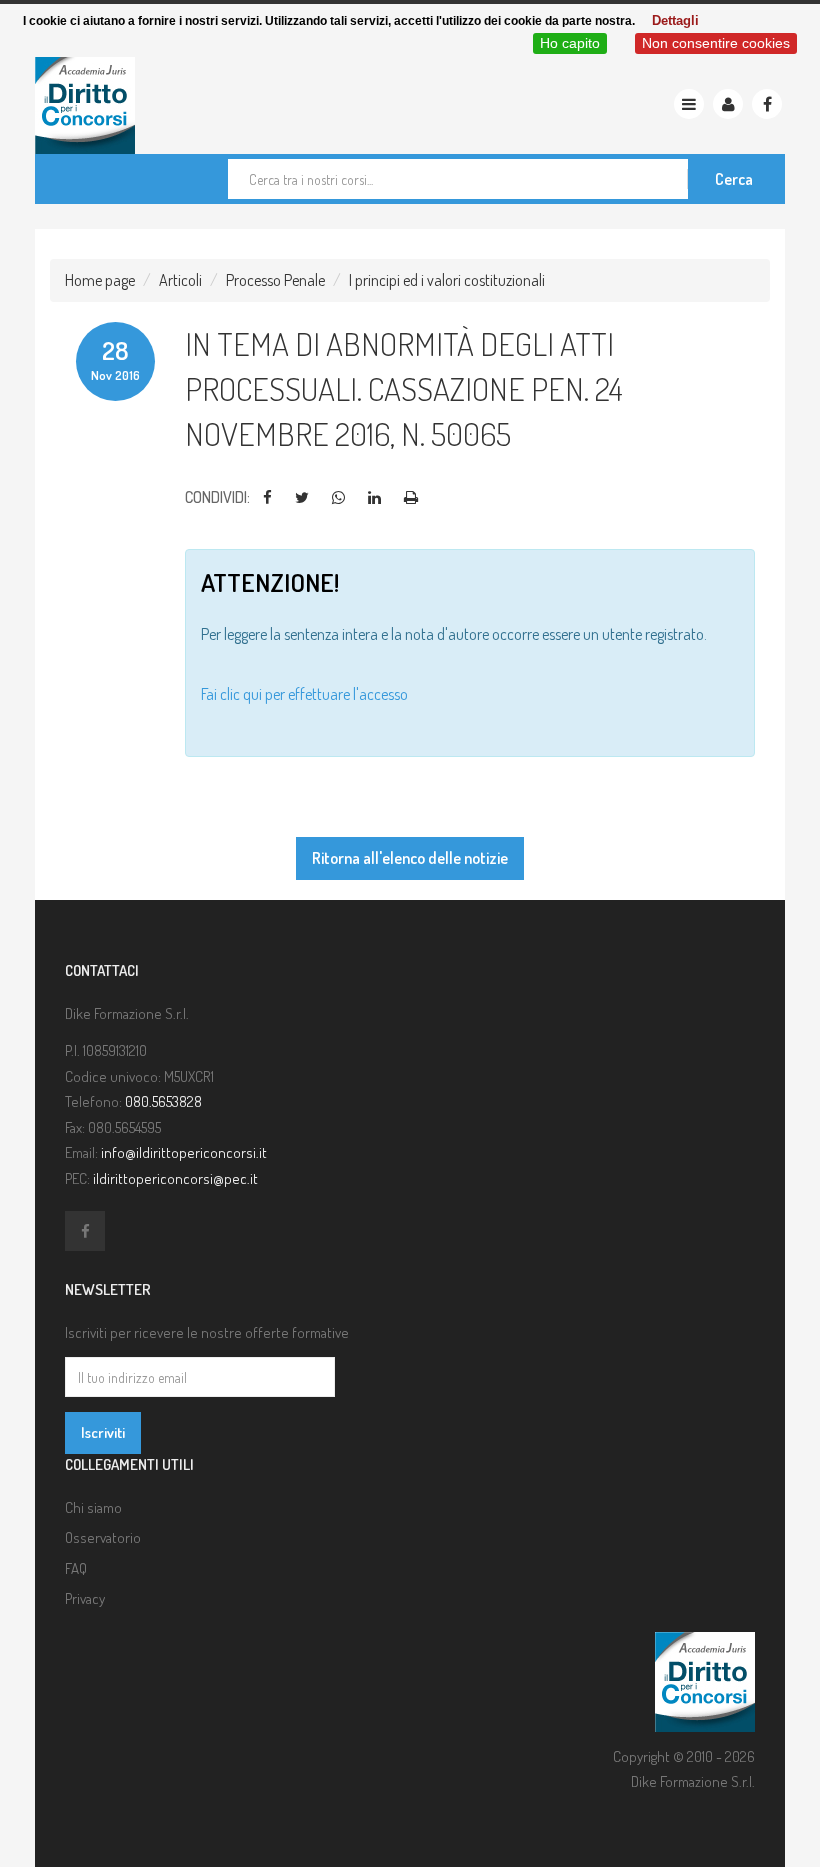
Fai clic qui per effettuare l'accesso (304, 694)
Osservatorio (103, 1537)
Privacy (85, 1598)
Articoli (180, 280)
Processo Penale (275, 280)
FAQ (76, 1568)
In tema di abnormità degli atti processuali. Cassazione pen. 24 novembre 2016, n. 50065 (404, 388)
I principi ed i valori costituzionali (447, 280)
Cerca (734, 179)
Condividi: (217, 497)
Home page (100, 280)
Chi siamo (93, 1507)
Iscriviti (103, 1432)
